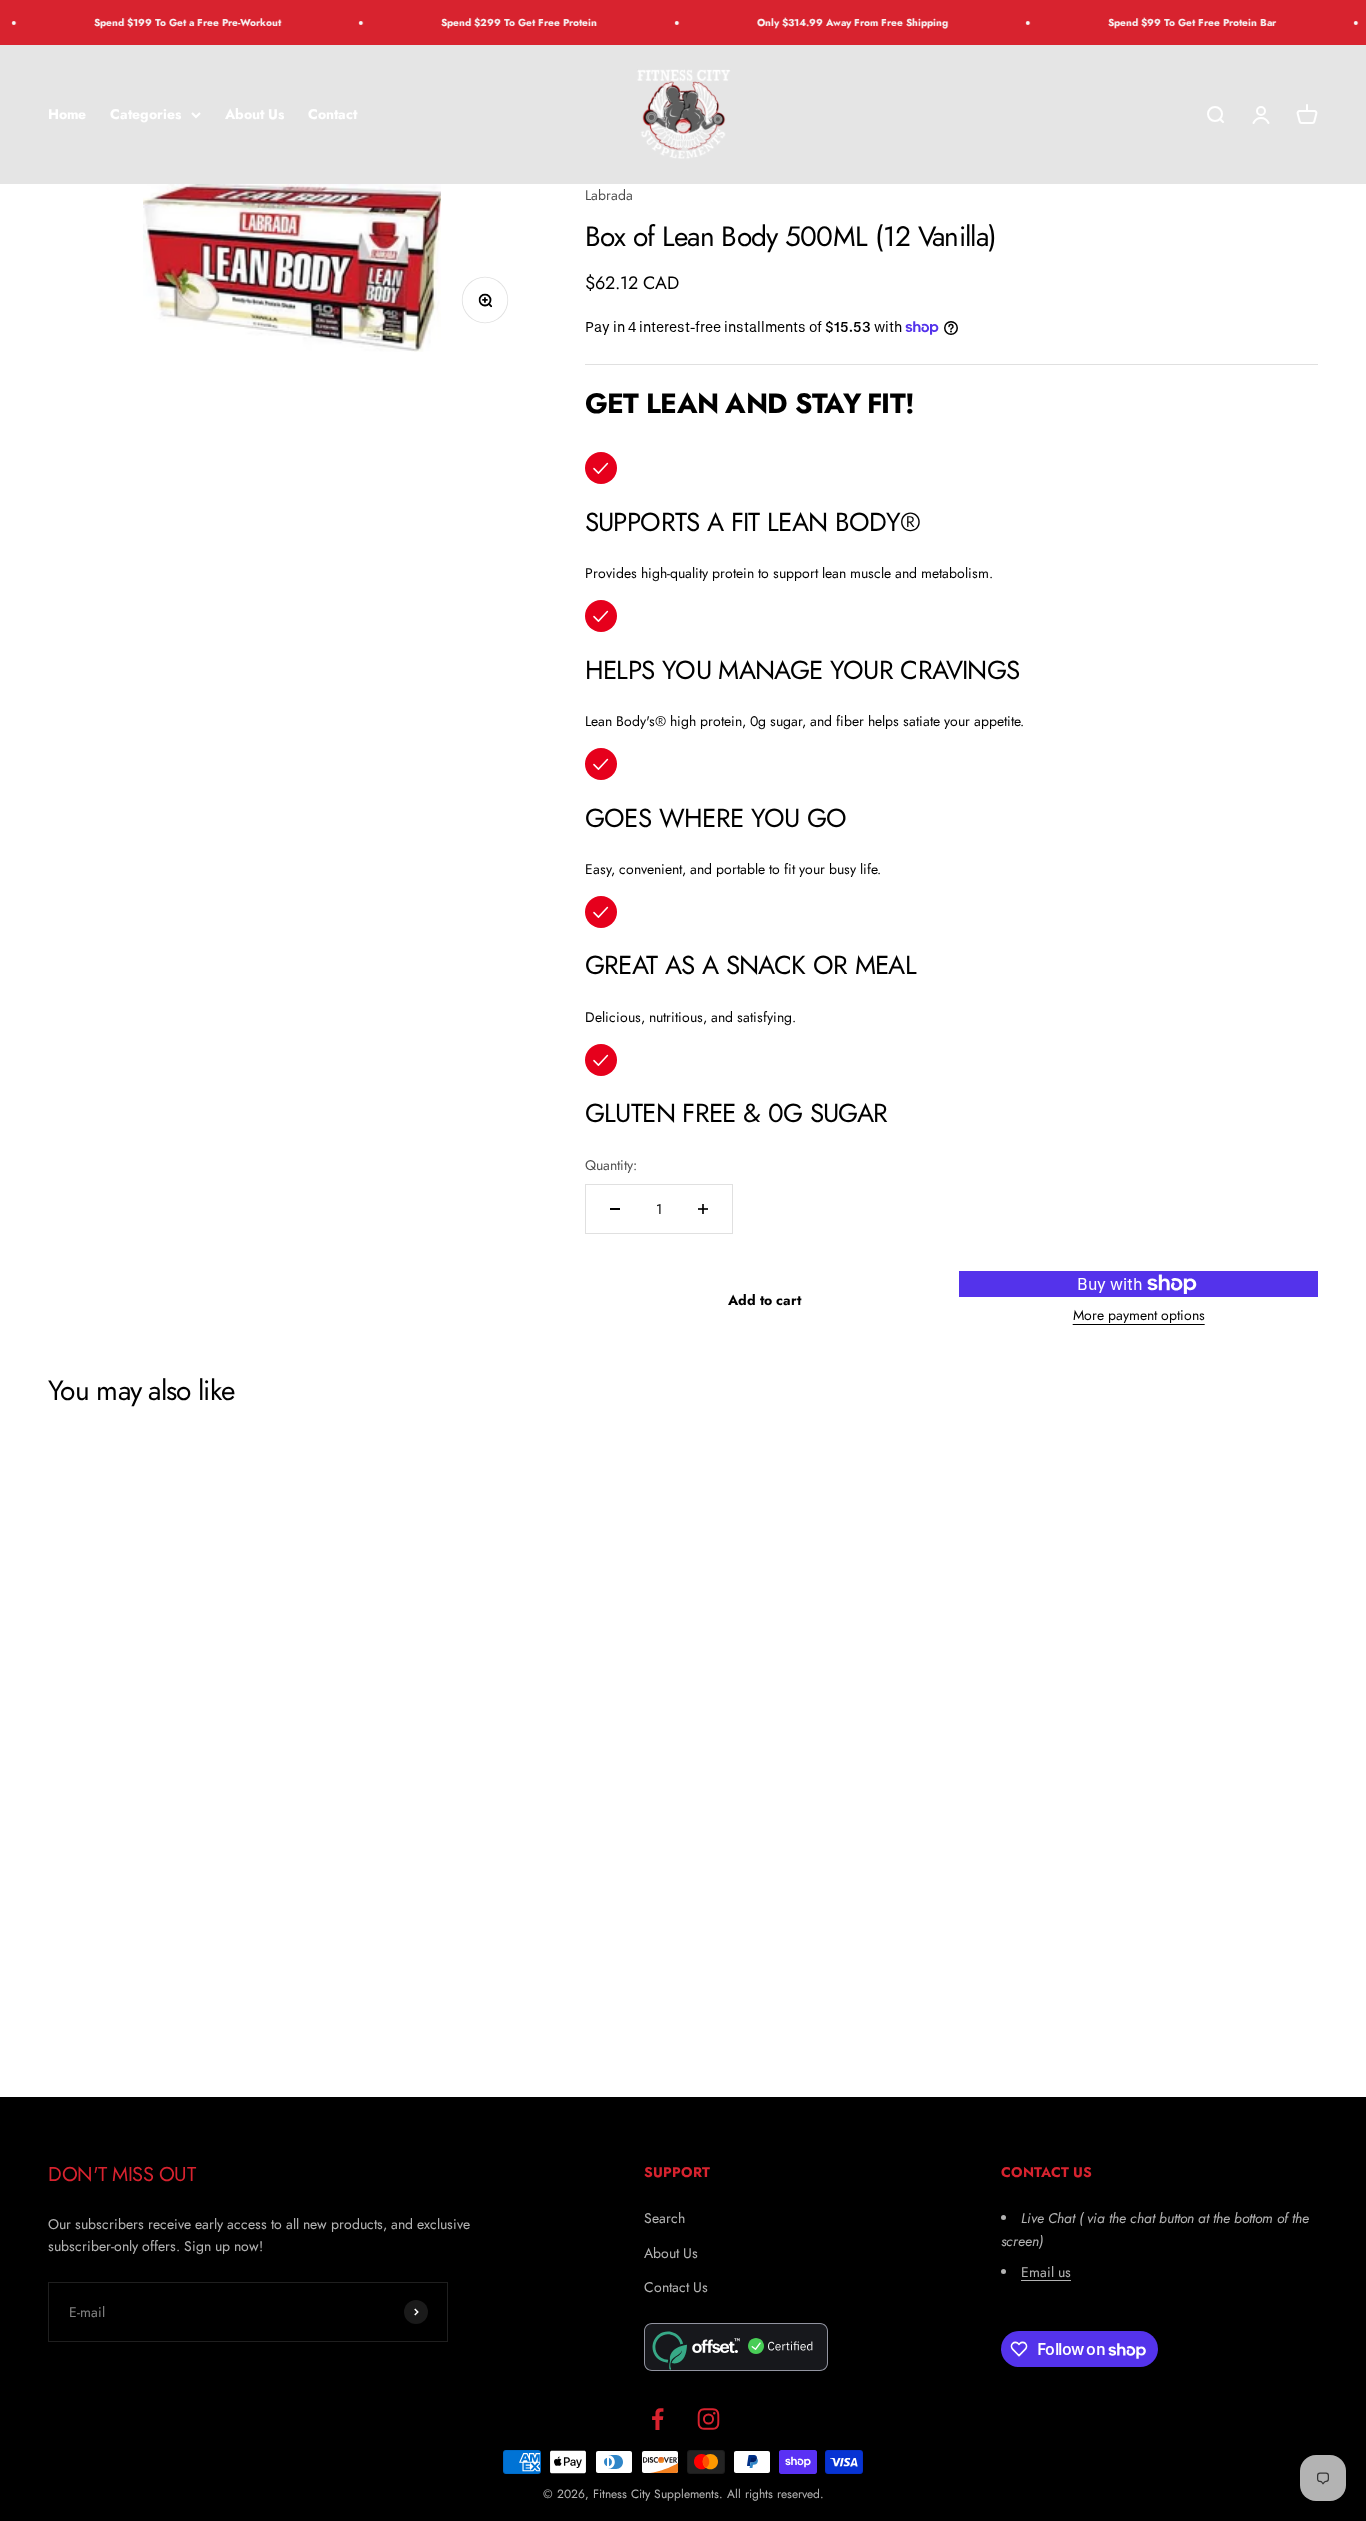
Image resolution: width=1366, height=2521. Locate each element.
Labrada (609, 195)
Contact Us (676, 2287)
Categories (145, 114)
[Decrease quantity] (615, 1209)
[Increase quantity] (703, 1209)
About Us (254, 114)
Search (664, 2218)
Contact (332, 114)
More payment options (1139, 1315)
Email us (1046, 2272)
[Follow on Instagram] (708, 2419)
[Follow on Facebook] (657, 2419)
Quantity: (611, 1165)
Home (67, 114)
